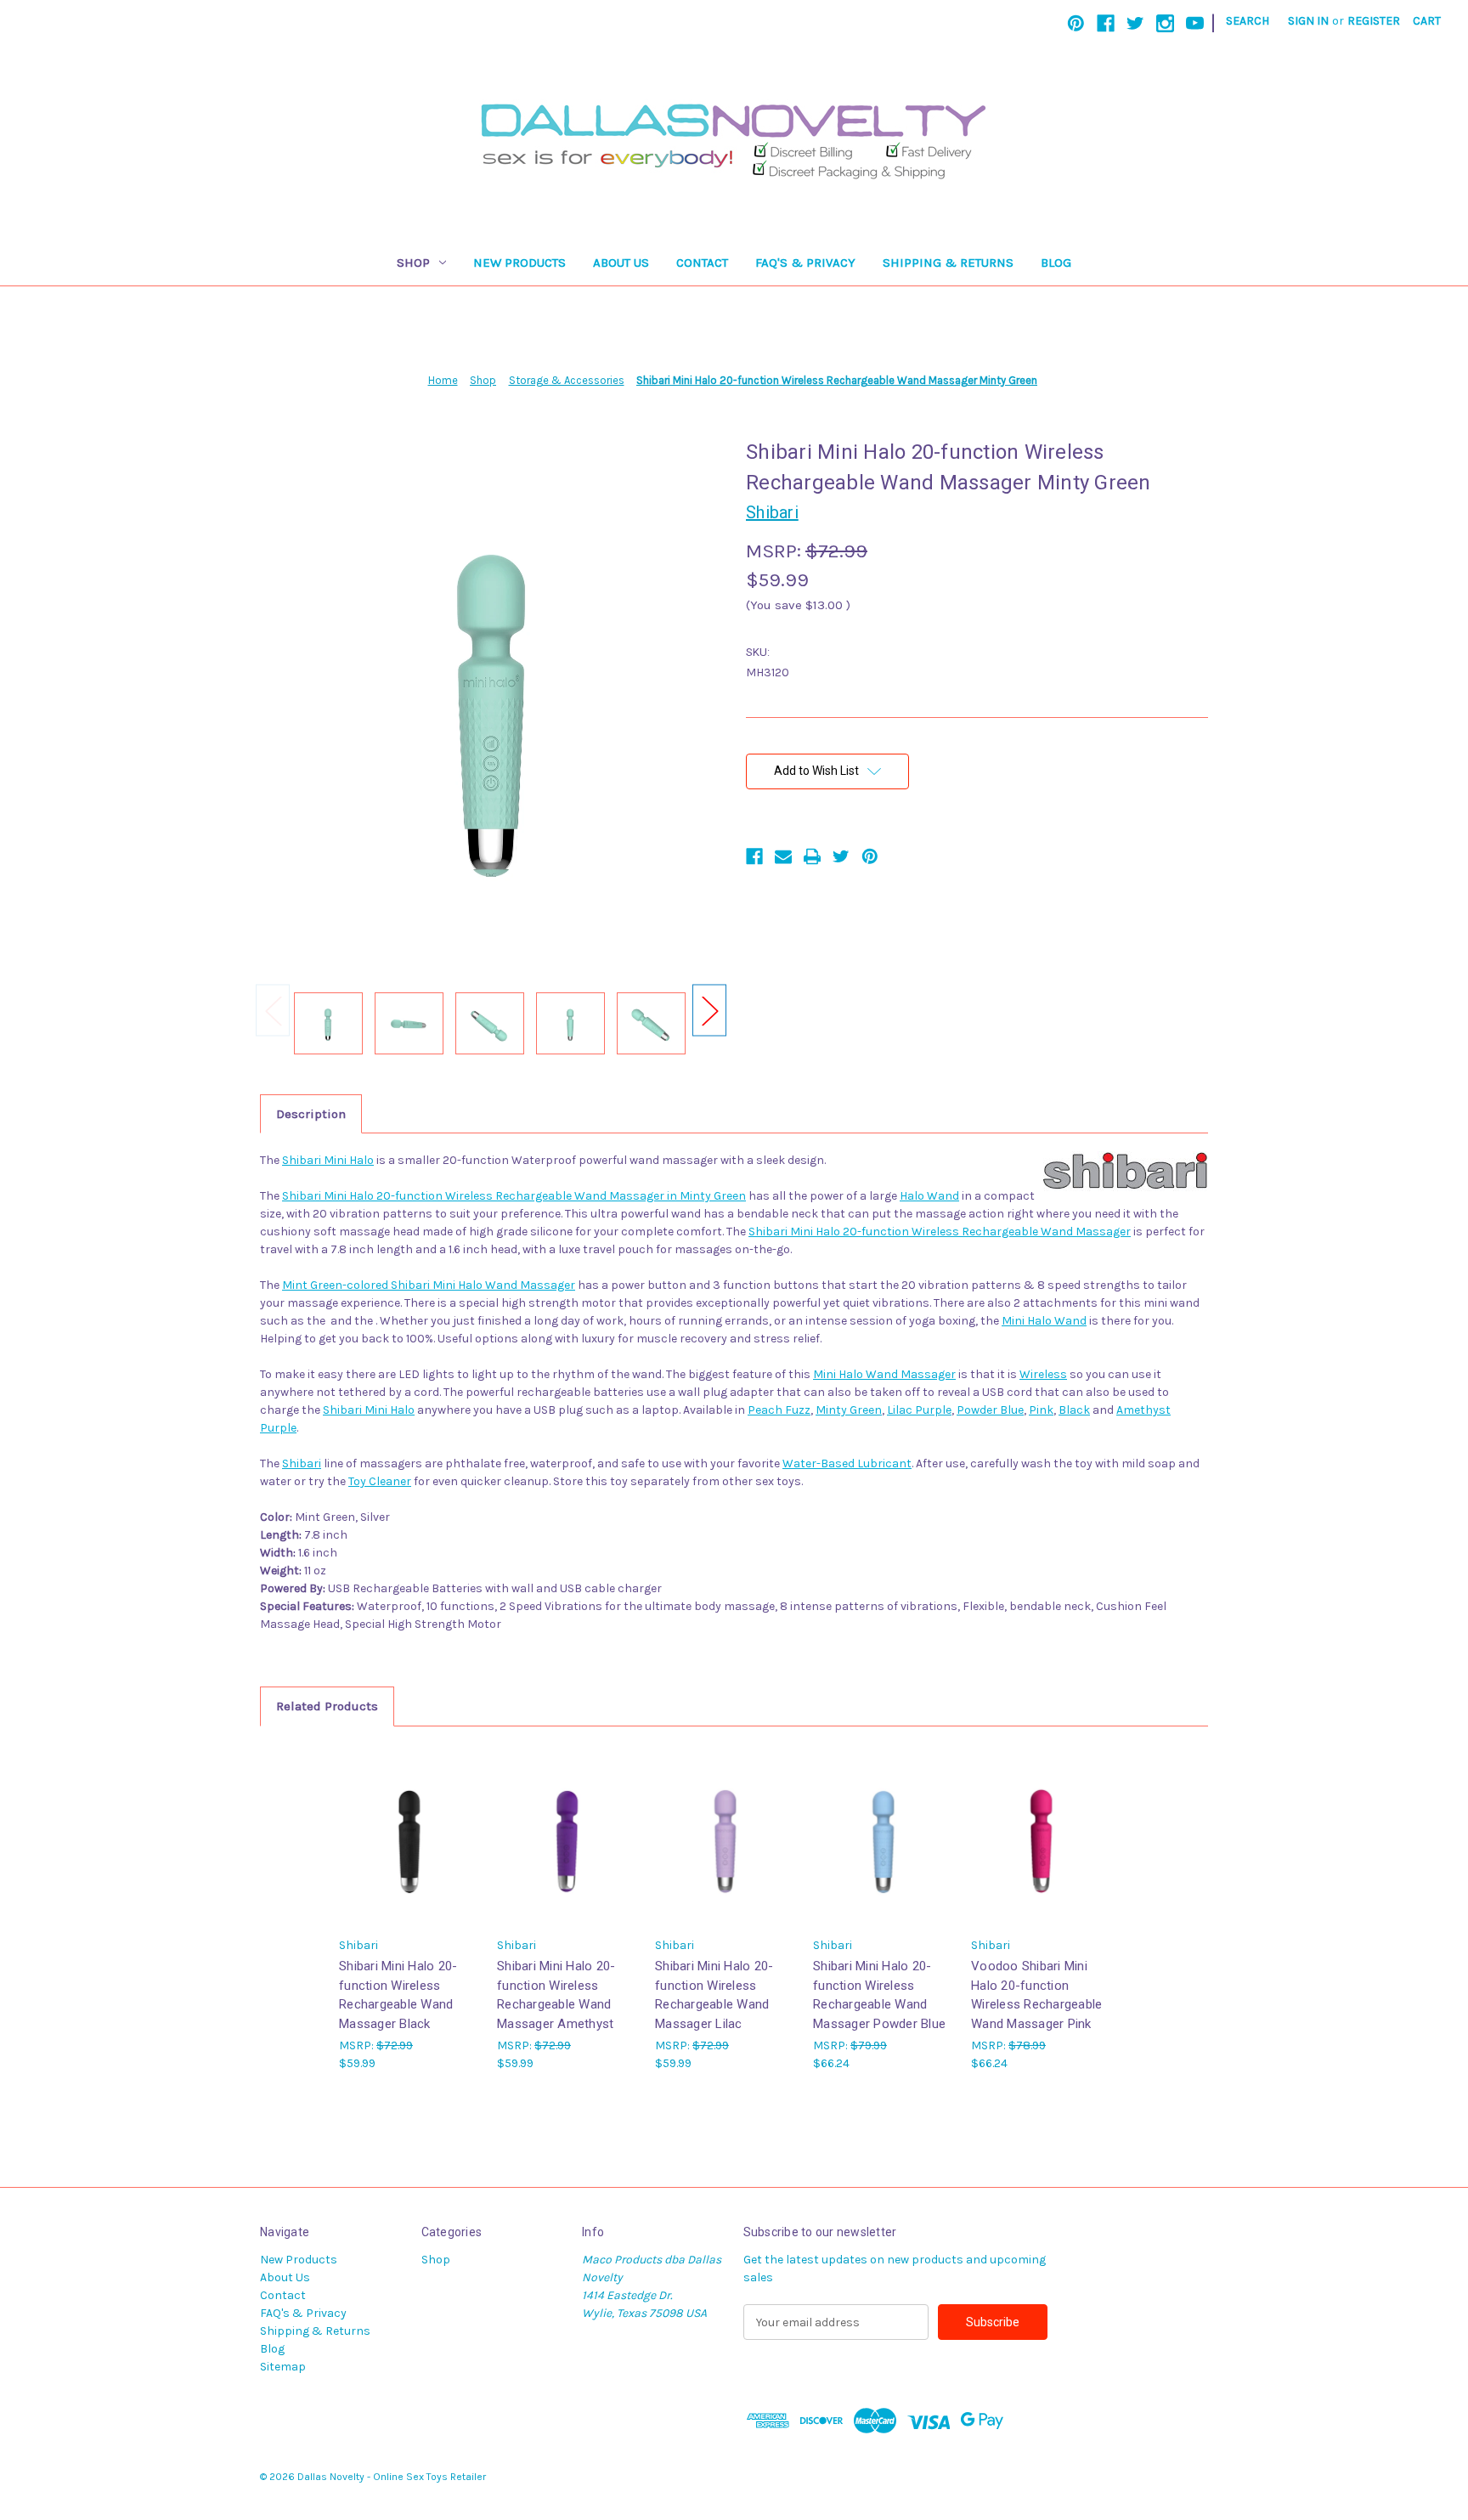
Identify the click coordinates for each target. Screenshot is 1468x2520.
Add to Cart (884, 1850)
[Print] (812, 856)
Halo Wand (929, 1196)
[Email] (783, 856)
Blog (1056, 263)
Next (709, 1011)
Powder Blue (990, 1410)
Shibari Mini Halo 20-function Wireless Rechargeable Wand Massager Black (398, 1995)
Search (1248, 21)
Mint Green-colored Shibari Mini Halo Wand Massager (429, 1285)
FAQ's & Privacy (805, 263)
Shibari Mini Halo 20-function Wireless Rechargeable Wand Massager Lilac (714, 1995)
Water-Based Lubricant (847, 1463)
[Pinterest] (1076, 23)
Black (1074, 1410)
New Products (519, 263)
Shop (413, 263)
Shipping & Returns (948, 263)
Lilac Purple (919, 1410)
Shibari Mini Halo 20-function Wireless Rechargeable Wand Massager (940, 1232)
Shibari (302, 1463)
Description (311, 1114)
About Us (621, 263)
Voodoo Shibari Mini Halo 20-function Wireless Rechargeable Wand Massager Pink (1036, 1995)
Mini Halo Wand (1044, 1321)
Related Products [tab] (327, 1706)
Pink (1041, 1410)
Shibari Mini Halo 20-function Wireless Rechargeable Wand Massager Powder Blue (879, 1995)
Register (1374, 21)
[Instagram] (1165, 23)
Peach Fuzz (779, 1410)
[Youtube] (1195, 23)
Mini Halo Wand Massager (884, 1374)
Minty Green (849, 1410)
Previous (273, 1011)
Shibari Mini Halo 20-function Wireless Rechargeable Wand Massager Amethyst (556, 1995)
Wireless (1043, 1374)
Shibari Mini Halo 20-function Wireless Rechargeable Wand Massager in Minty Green (514, 1196)
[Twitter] (1135, 23)
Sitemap (283, 2367)
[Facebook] (1106, 23)
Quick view (409, 1836)
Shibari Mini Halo (328, 1160)
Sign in (1308, 21)
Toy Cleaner (380, 1481)
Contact (702, 263)
